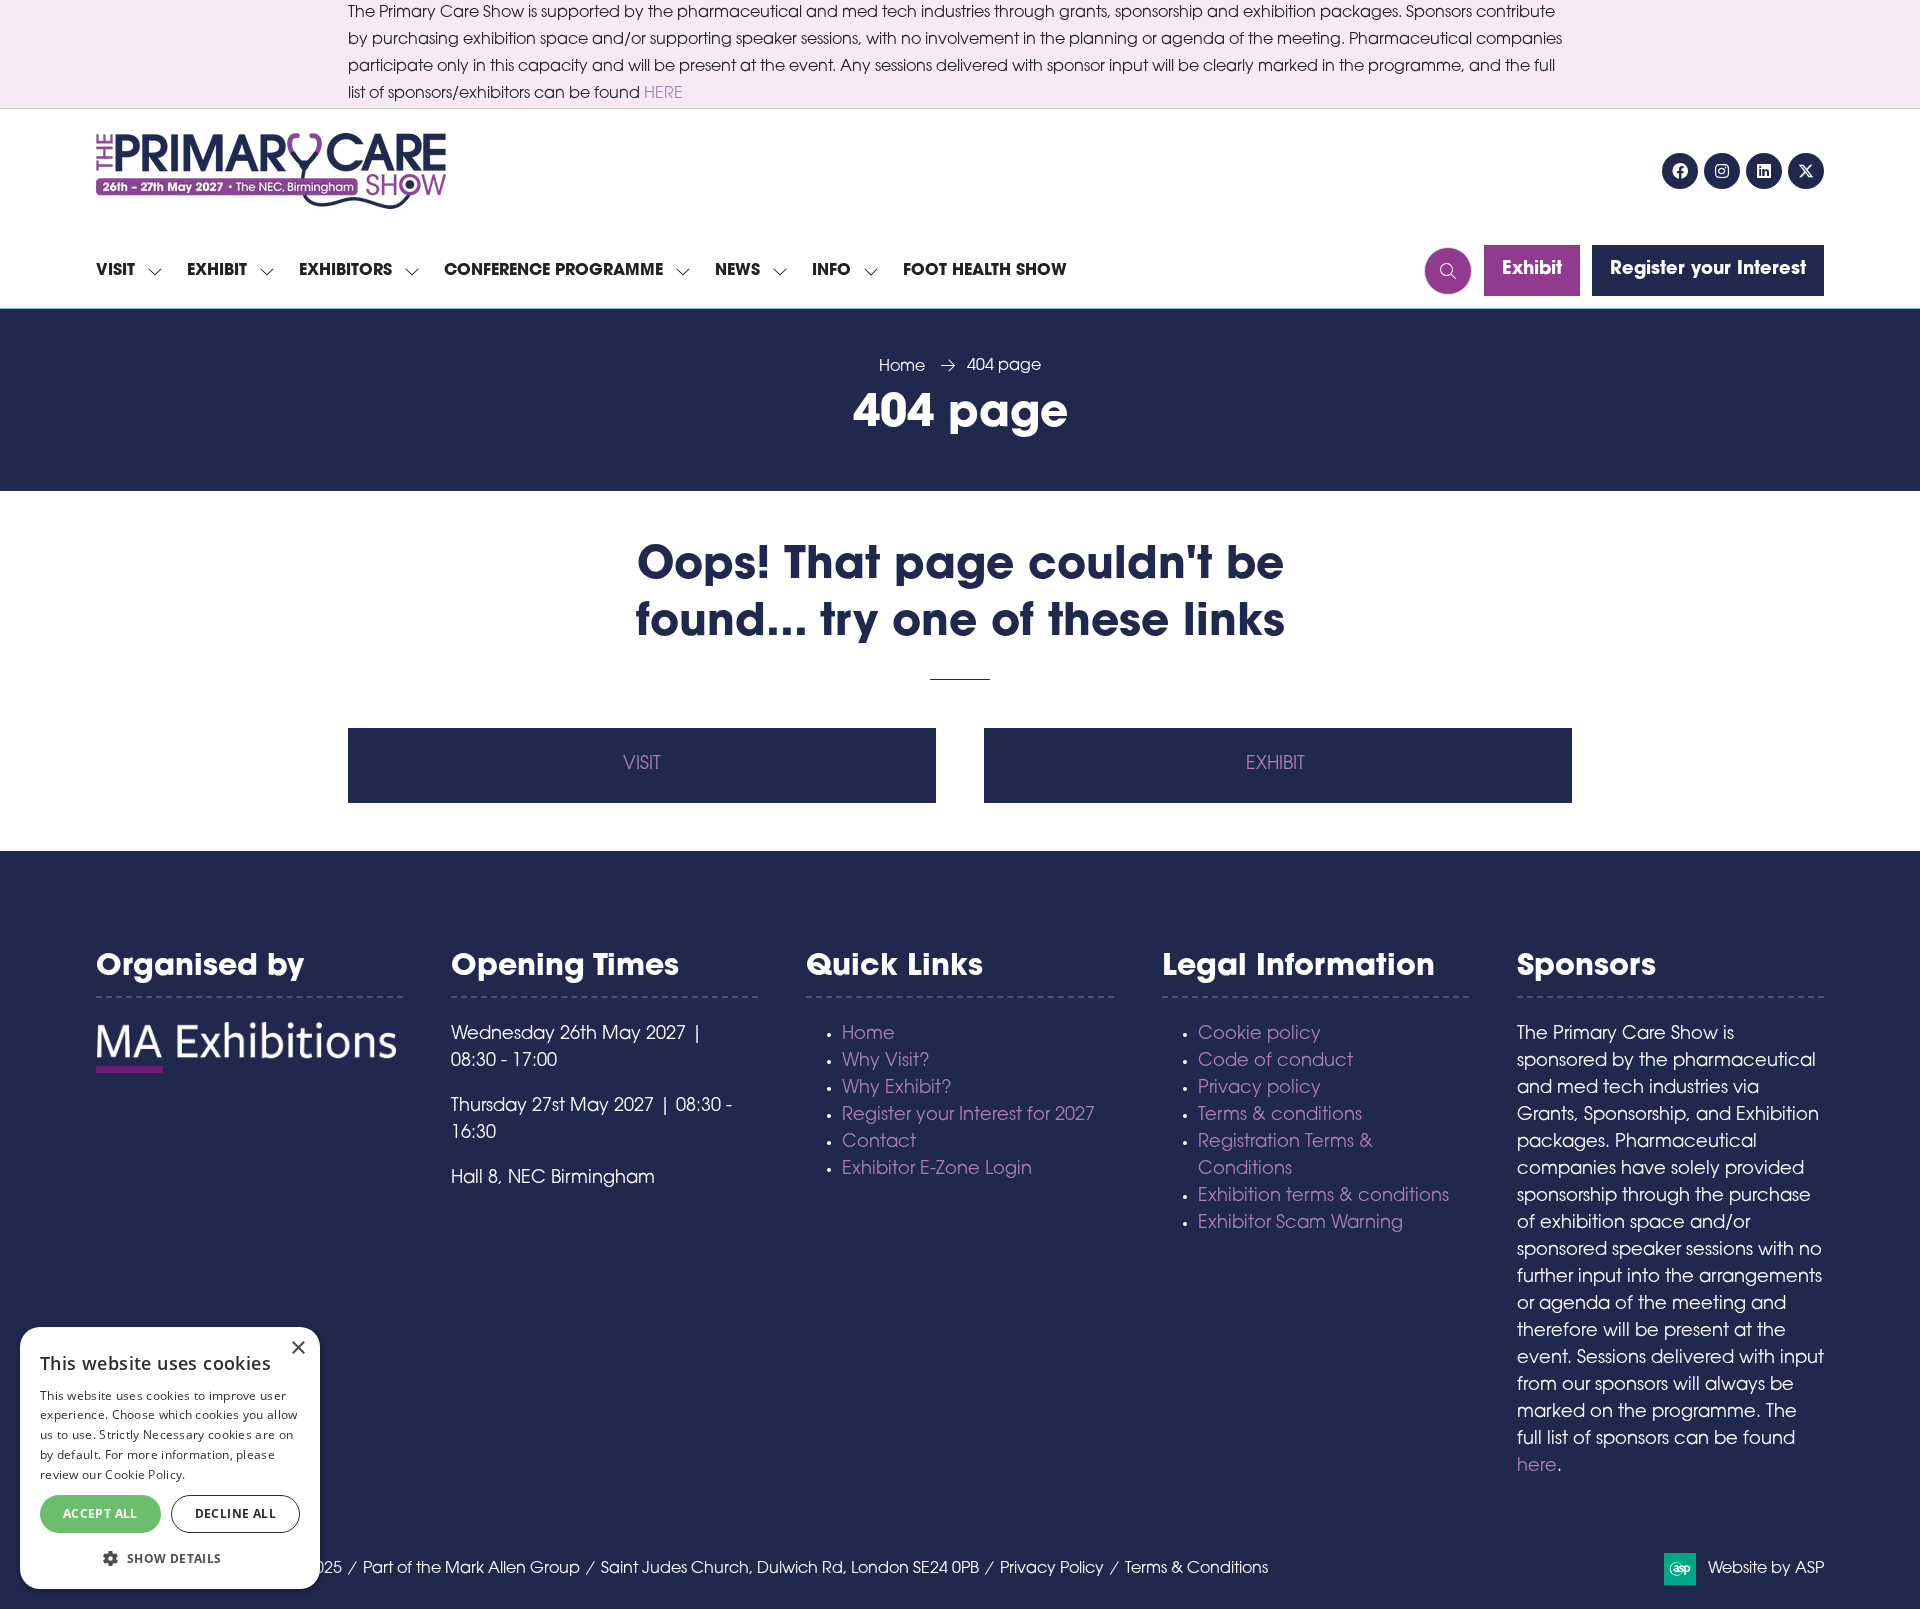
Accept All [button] (100, 1513)
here (1537, 1467)
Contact (879, 1143)
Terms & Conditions (1196, 1569)
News (737, 271)
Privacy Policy (1052, 1569)
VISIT (642, 765)
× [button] (297, 1348)
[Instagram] (1722, 171)
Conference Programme (553, 271)
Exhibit (217, 271)
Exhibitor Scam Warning (1300, 1224)
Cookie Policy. (145, 1474)
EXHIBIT (1278, 765)
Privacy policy (1259, 1089)
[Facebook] (1680, 171)
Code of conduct (1275, 1062)
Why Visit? (886, 1062)
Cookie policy (1259, 1035)
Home (902, 367)
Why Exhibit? (897, 1089)
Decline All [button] (235, 1513)
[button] (1448, 271)
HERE (663, 94)
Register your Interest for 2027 (968, 1116)
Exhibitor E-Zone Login (937, 1170)
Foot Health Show (985, 271)
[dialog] (170, 1458)
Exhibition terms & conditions (1323, 1197)
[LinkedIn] (1764, 171)
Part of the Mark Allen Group (471, 1569)
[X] (1806, 171)
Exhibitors (345, 271)
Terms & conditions (1280, 1116)
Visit (115, 271)
